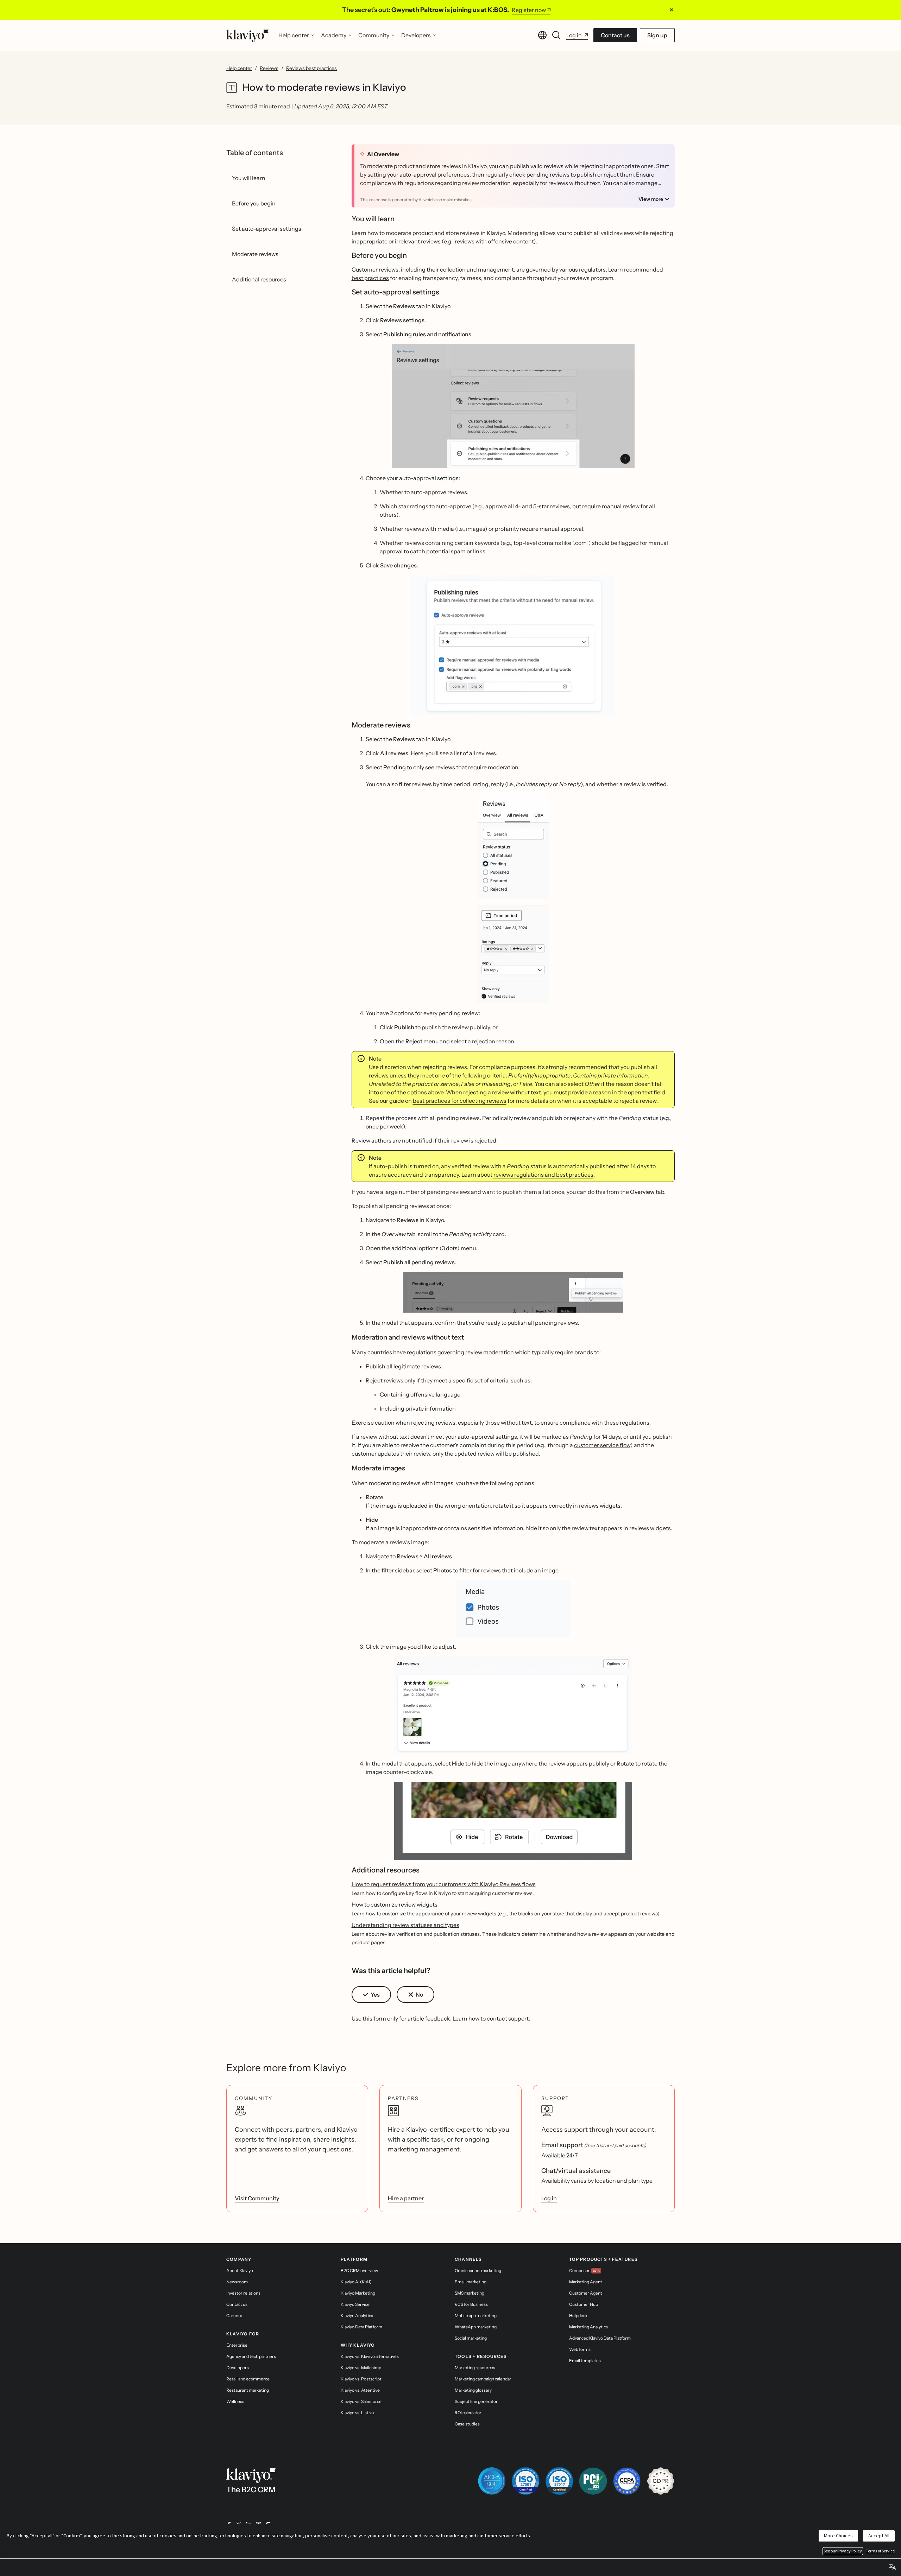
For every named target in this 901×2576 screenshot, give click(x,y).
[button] (513, 406)
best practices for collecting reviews (460, 1101)
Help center (239, 68)
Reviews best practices (311, 68)
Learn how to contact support (491, 2018)
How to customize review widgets (395, 1904)
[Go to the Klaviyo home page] (247, 35)
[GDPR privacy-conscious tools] (661, 2481)
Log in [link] (549, 2198)
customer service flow (602, 1445)
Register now (529, 10)
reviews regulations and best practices (543, 1175)
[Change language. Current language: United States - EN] (542, 35)
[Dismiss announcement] (672, 10)
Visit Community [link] (257, 2198)
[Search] (556, 35)
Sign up (657, 35)
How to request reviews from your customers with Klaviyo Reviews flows (444, 1884)
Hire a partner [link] (406, 2198)
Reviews (269, 68)
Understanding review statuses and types (405, 1925)
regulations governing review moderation (460, 1352)
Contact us (615, 35)
